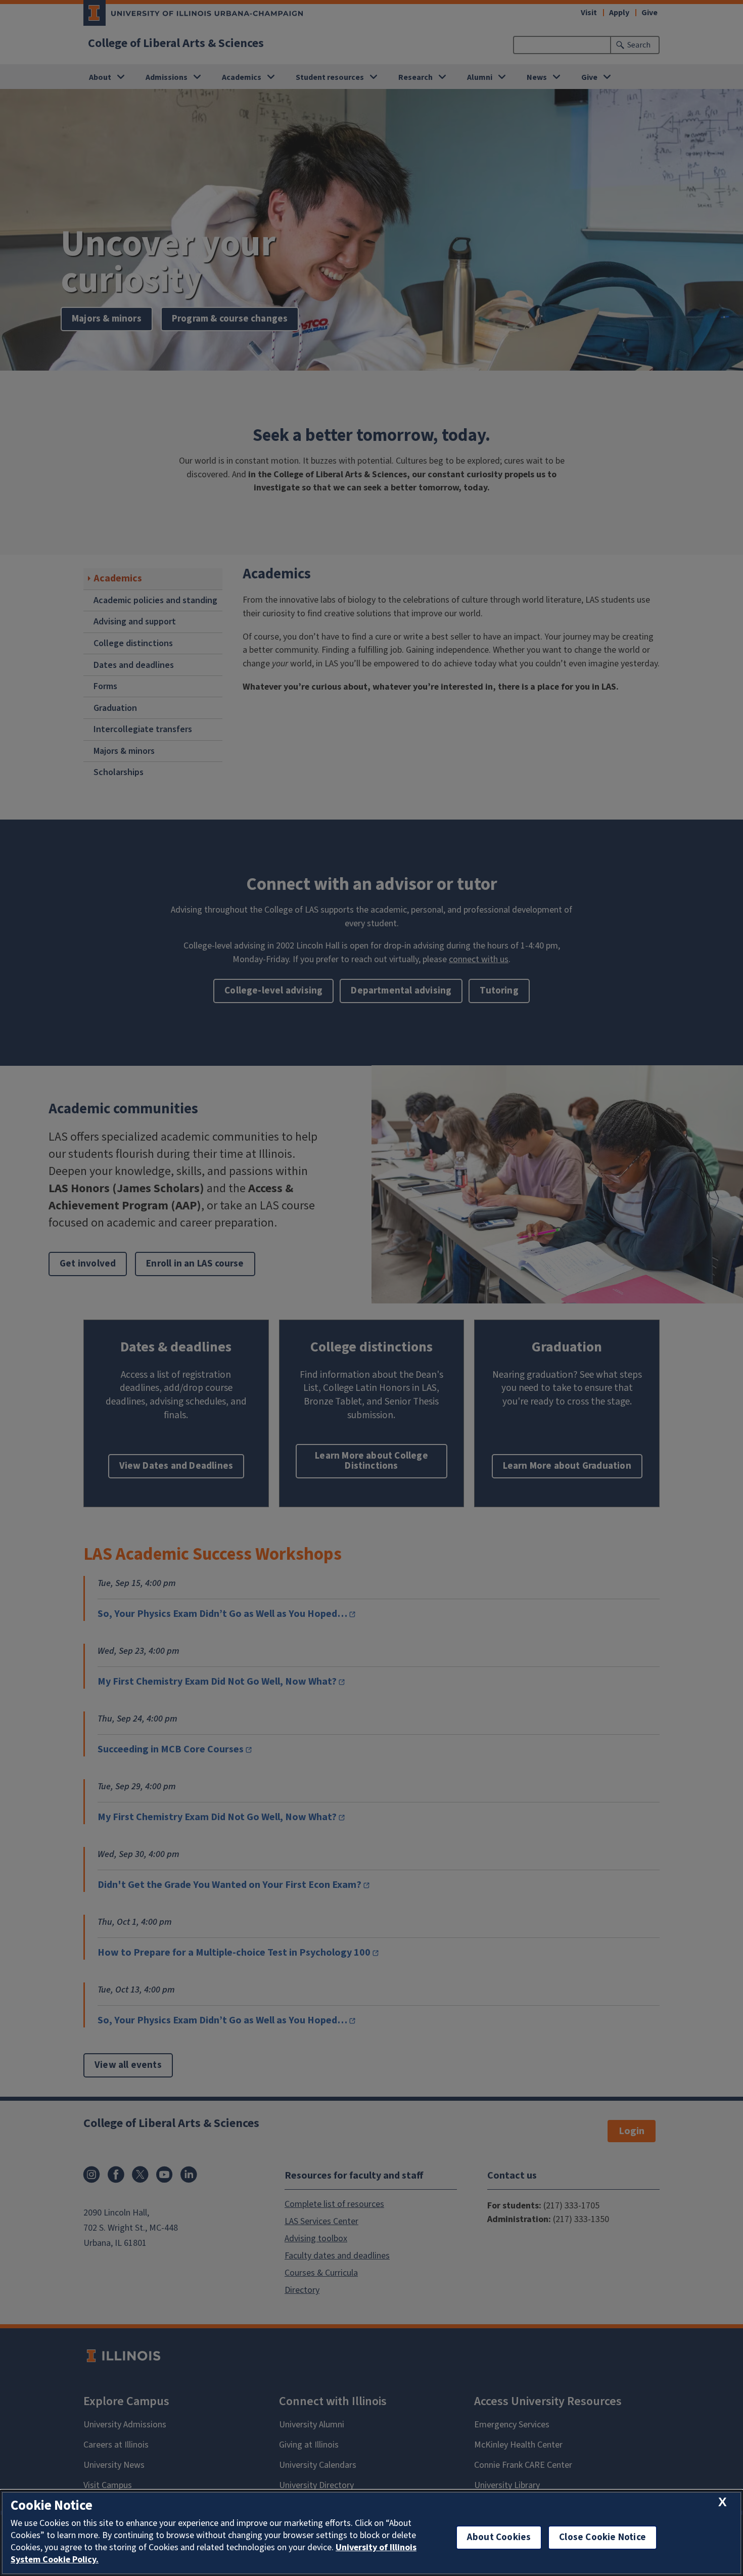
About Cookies (499, 2537)
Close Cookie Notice (602, 2537)
